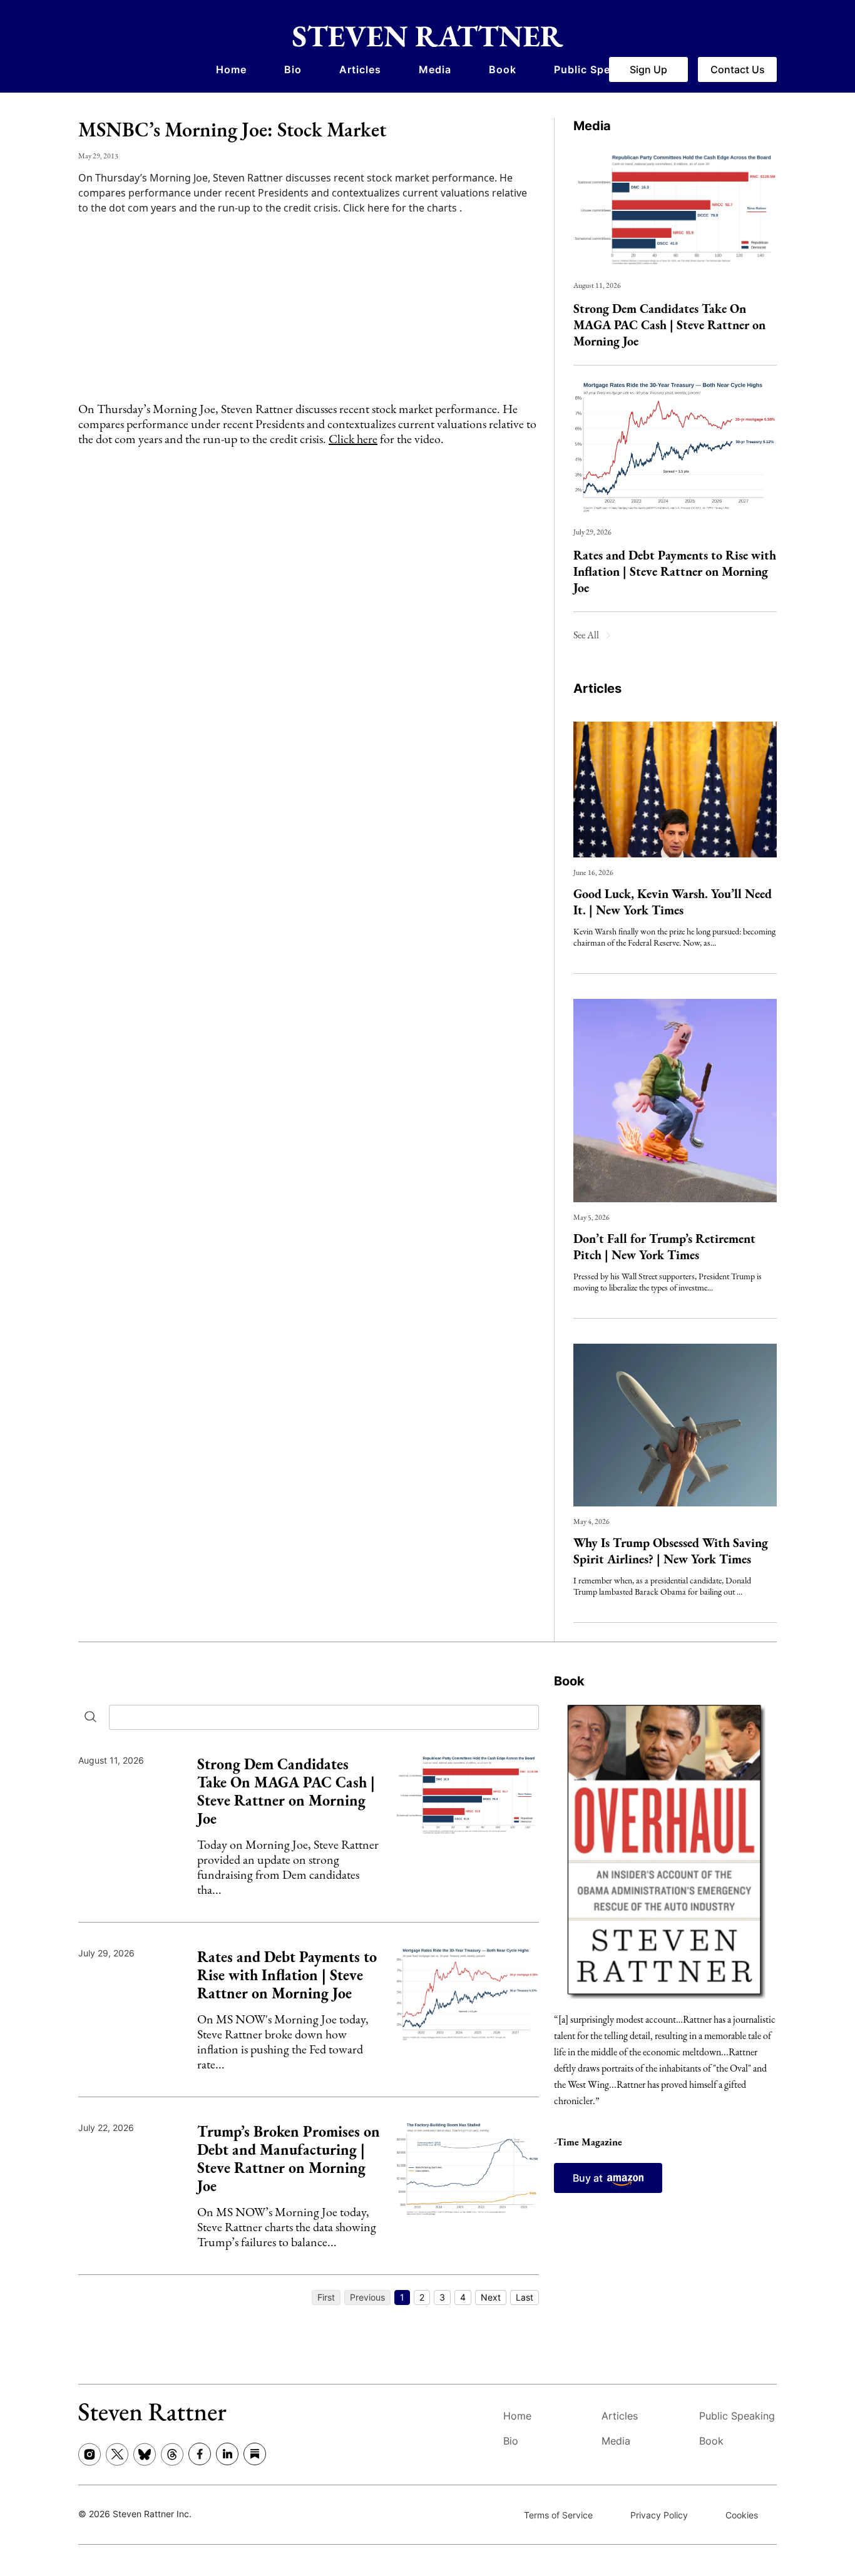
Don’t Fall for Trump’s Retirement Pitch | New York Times (664, 1247)
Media (435, 69)
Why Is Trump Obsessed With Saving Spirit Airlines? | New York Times (671, 1551)
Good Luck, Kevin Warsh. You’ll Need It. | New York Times (673, 902)
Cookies (742, 2515)
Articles (360, 69)
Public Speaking (597, 69)
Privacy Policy (659, 2515)
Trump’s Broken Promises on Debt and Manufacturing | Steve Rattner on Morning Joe (289, 2159)
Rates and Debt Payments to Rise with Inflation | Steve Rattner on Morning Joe (675, 571)
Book (503, 69)
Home (231, 69)
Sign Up (648, 69)
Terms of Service (558, 2515)
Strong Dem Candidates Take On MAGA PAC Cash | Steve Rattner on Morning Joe (669, 325)
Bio (293, 69)
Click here (353, 439)
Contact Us (738, 69)
